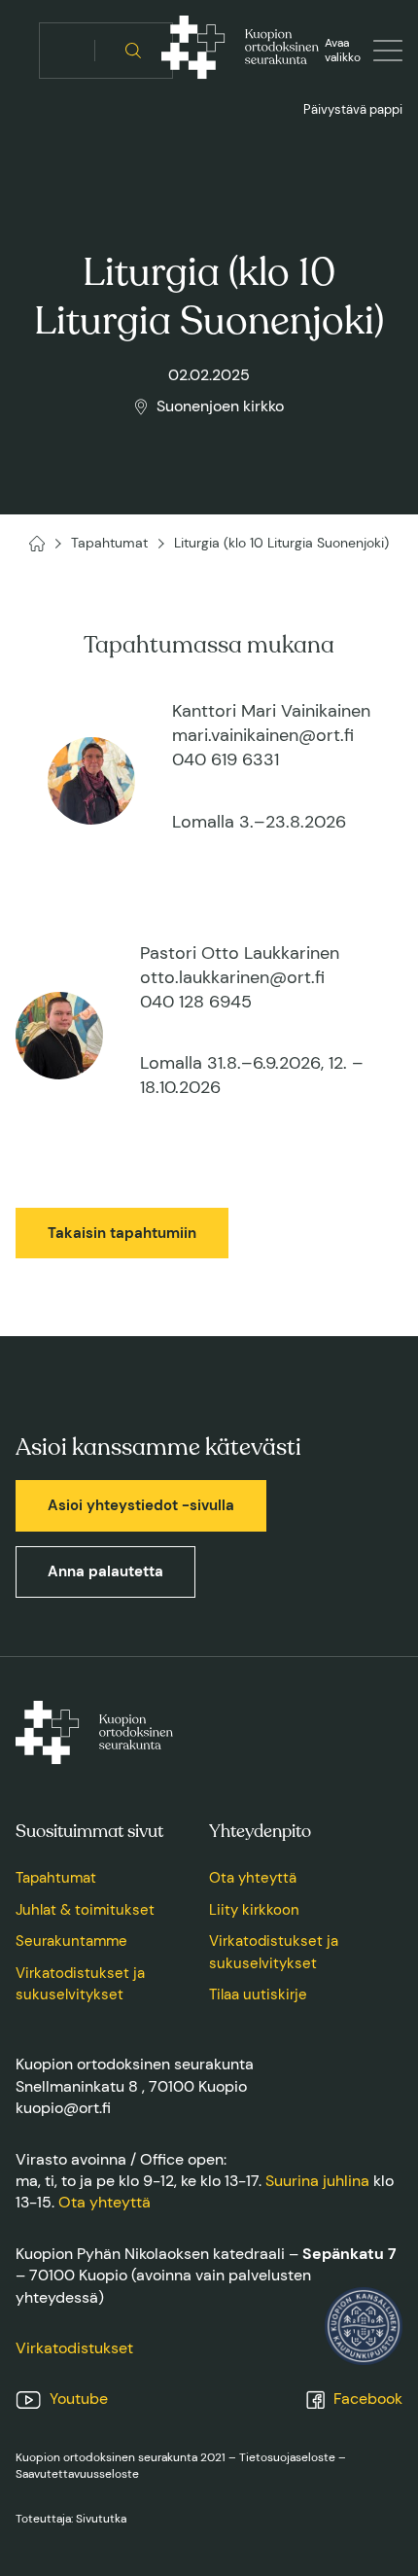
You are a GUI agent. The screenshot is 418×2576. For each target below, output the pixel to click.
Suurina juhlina (317, 2181)
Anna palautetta (105, 1571)
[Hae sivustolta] (134, 51)
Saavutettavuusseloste (77, 2474)
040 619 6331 (226, 759)
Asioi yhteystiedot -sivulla (141, 1505)
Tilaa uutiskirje (258, 1994)
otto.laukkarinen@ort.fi (232, 977)
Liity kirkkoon (254, 1910)
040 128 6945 (196, 1002)
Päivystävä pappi (353, 109)
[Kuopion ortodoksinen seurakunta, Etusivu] (240, 51)
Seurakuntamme (71, 1941)
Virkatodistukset (74, 2348)
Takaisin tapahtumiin (122, 1233)
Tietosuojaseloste (287, 2457)
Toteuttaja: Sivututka (71, 2519)
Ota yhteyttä (253, 1878)
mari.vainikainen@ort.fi (263, 735)
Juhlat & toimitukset (85, 1910)
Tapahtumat (56, 1878)
